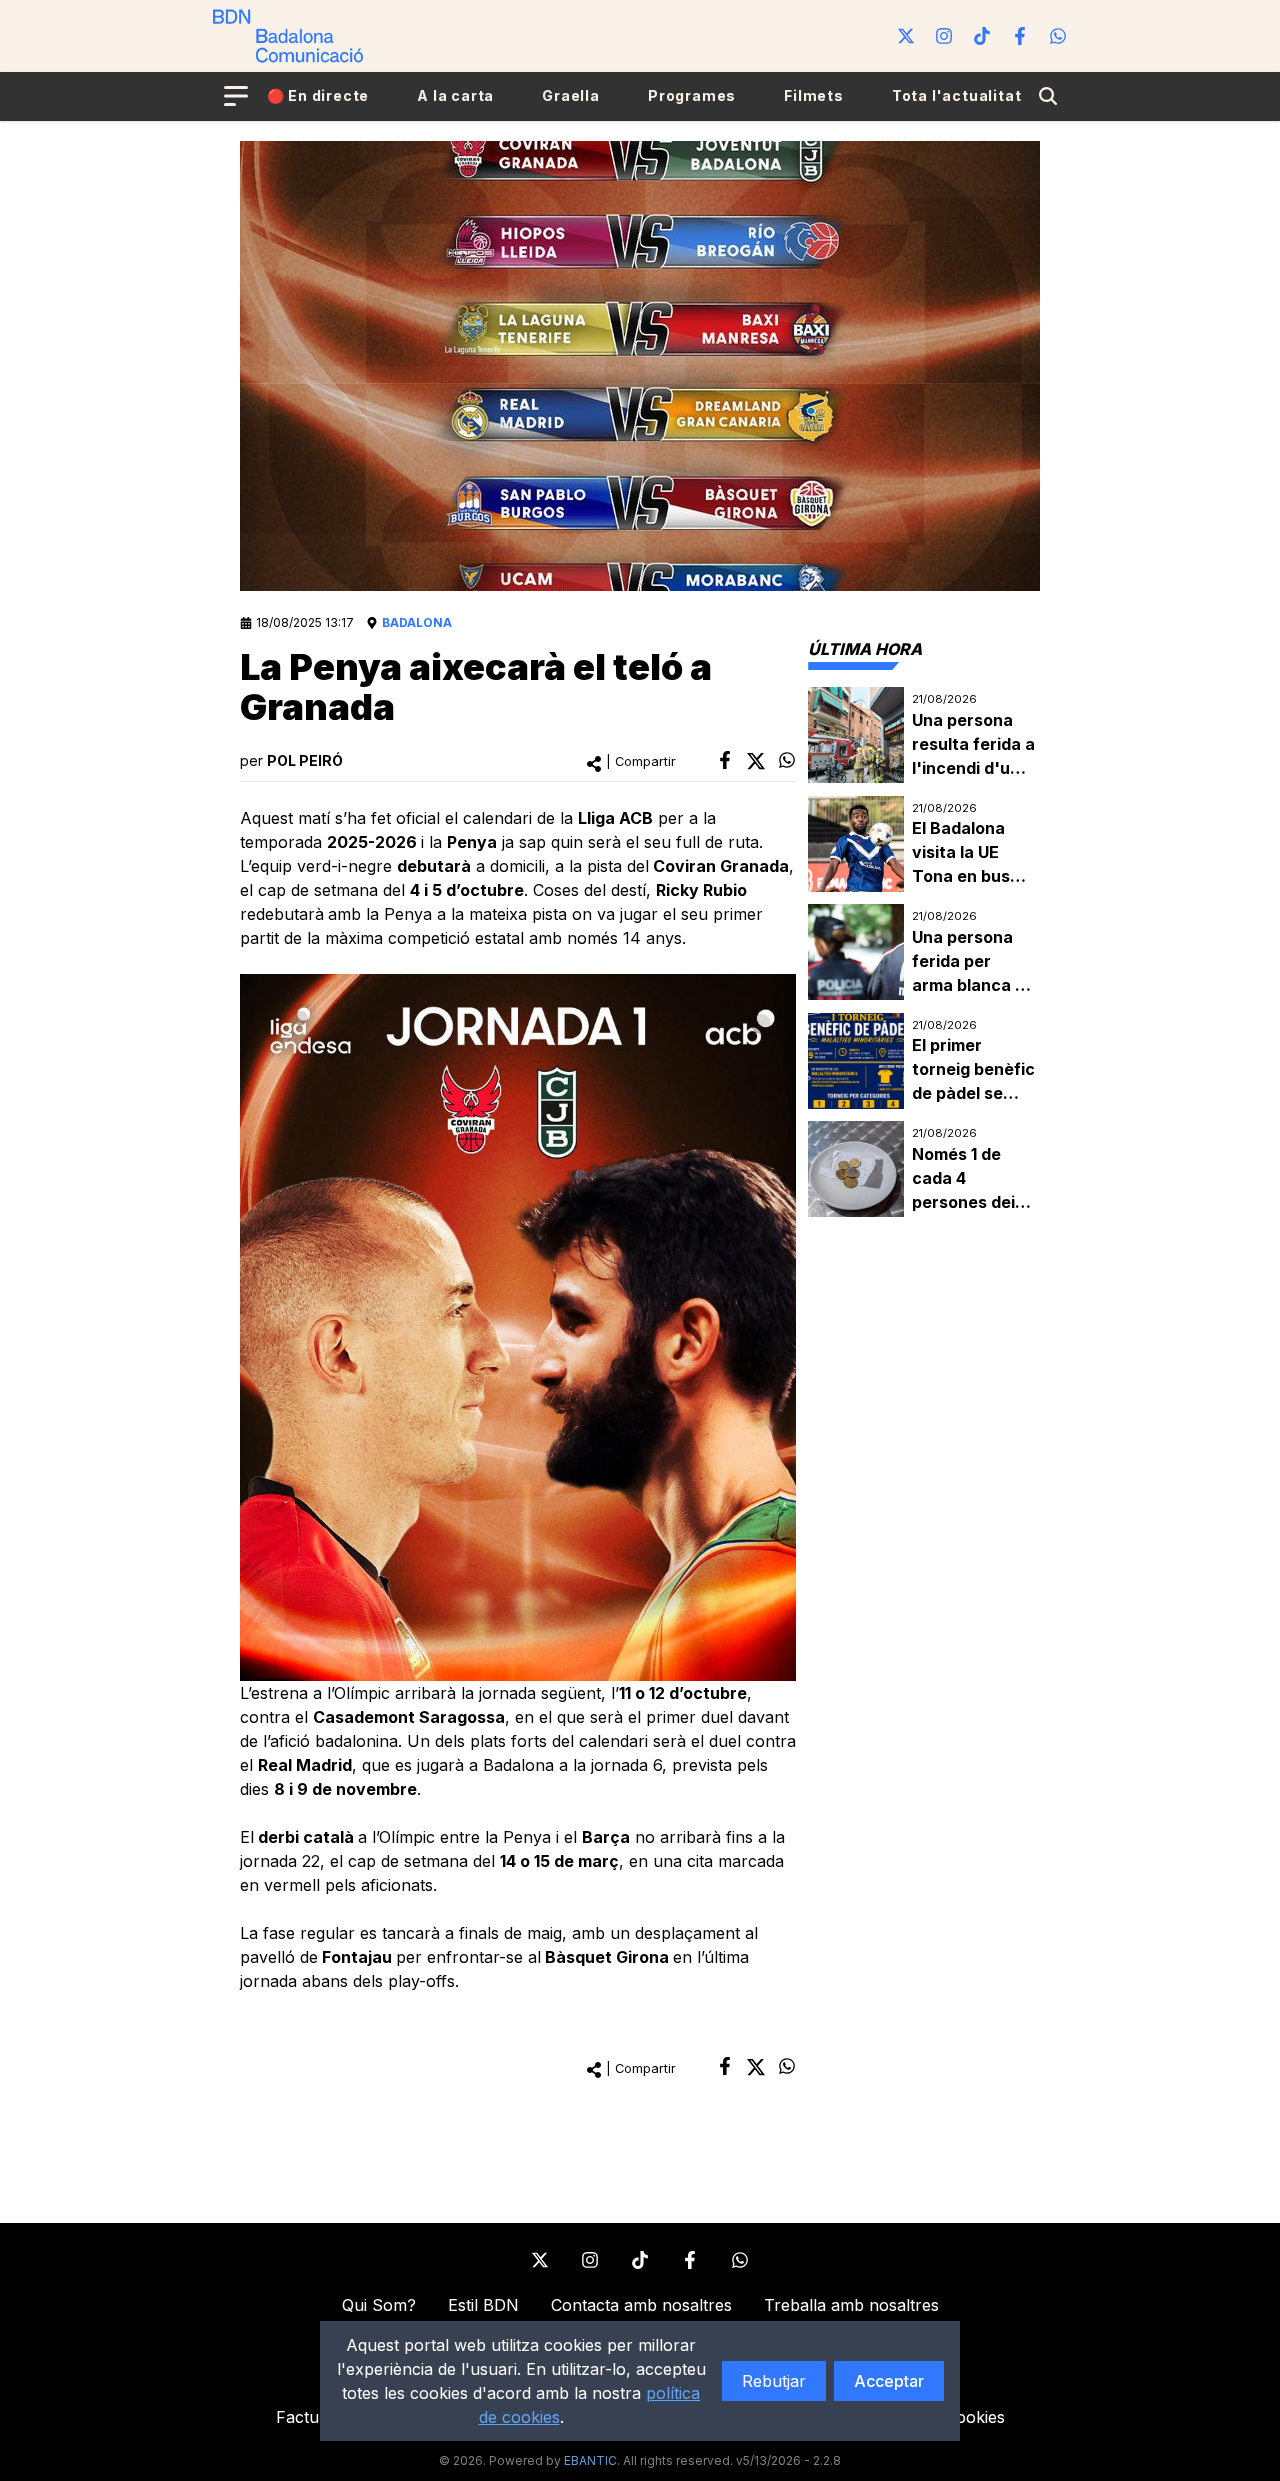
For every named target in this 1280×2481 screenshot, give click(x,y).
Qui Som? (379, 2305)
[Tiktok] (982, 36)
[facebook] (725, 760)
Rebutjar (774, 2381)
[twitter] (756, 761)
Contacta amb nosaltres (641, 2305)
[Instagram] (944, 36)
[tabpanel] (924, 952)
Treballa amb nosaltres (851, 2305)
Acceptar (889, 2381)
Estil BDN (483, 2305)
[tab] (865, 649)
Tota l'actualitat (957, 95)
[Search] (1048, 96)
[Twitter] (906, 36)
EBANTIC (590, 2460)
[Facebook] (1020, 36)
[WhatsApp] (1058, 36)
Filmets (814, 95)
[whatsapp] (787, 760)
